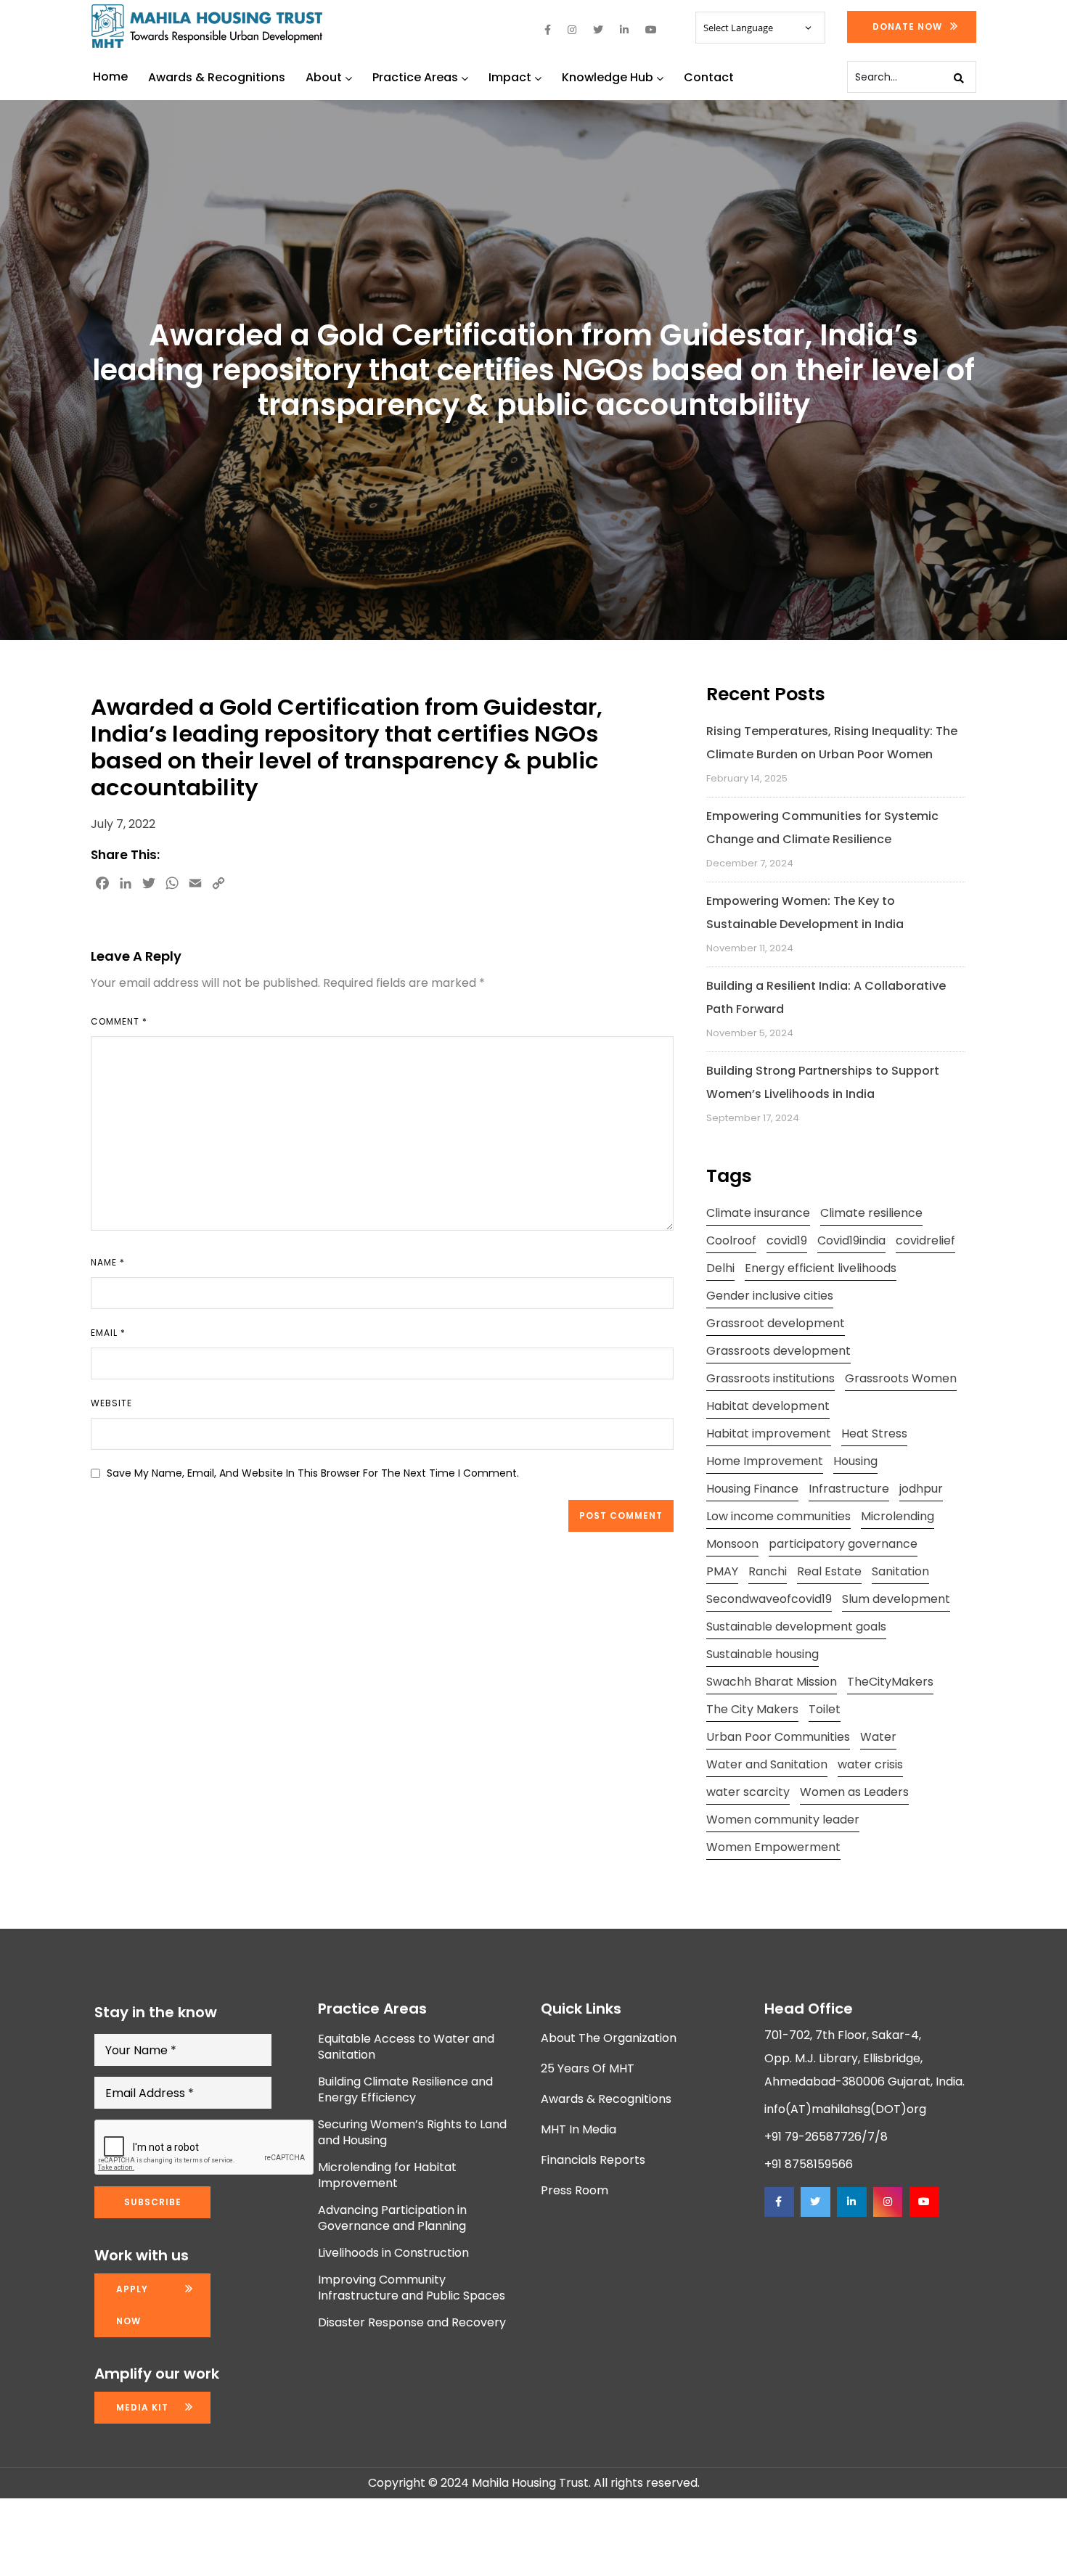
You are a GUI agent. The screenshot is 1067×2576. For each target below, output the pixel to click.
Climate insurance (758, 1213)
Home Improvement (765, 1461)
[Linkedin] (851, 2202)
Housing (855, 1461)
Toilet (825, 1709)
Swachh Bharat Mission (772, 1682)
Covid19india (851, 1240)
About (324, 77)
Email (108, 1333)
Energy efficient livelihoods (821, 1268)
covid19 (787, 1240)
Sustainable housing (763, 1654)
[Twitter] (815, 2202)
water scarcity (748, 1792)
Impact (510, 77)
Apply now (132, 2305)
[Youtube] (924, 2202)
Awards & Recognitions (217, 77)
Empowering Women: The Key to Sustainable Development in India (805, 912)
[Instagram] (888, 2202)
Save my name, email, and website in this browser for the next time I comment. (313, 1473)
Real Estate (829, 1571)
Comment (119, 1021)
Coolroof (731, 1240)
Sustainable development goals (796, 1627)
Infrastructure (849, 1489)
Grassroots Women (901, 1378)
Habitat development (768, 1406)
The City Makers (752, 1709)
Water (878, 1737)
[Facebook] (779, 2202)
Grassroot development (776, 1323)
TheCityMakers (890, 1682)
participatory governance (843, 1544)
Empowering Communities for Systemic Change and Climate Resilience (822, 828)
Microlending (898, 1516)
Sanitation (900, 1571)
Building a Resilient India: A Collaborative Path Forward (826, 997)
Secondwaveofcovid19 (769, 1599)
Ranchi (768, 1571)
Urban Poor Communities (778, 1737)
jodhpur (921, 1489)
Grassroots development (778, 1351)
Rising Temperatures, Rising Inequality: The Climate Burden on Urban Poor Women (832, 743)
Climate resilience (871, 1213)
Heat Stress (874, 1433)
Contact (709, 77)
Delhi (720, 1268)
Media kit (142, 2407)
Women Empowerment (773, 1847)
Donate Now (907, 26)
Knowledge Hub (608, 77)
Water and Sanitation (767, 1764)
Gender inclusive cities (770, 1296)
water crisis (870, 1764)
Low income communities (778, 1516)
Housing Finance (752, 1489)
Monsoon (732, 1544)
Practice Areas (415, 77)
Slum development (896, 1599)
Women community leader (783, 1820)
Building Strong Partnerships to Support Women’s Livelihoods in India (823, 1082)
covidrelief (925, 1240)
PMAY (722, 1571)
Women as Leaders (854, 1792)
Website (111, 1403)
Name (108, 1262)
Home (110, 77)
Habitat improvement (769, 1433)
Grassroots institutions (770, 1378)
